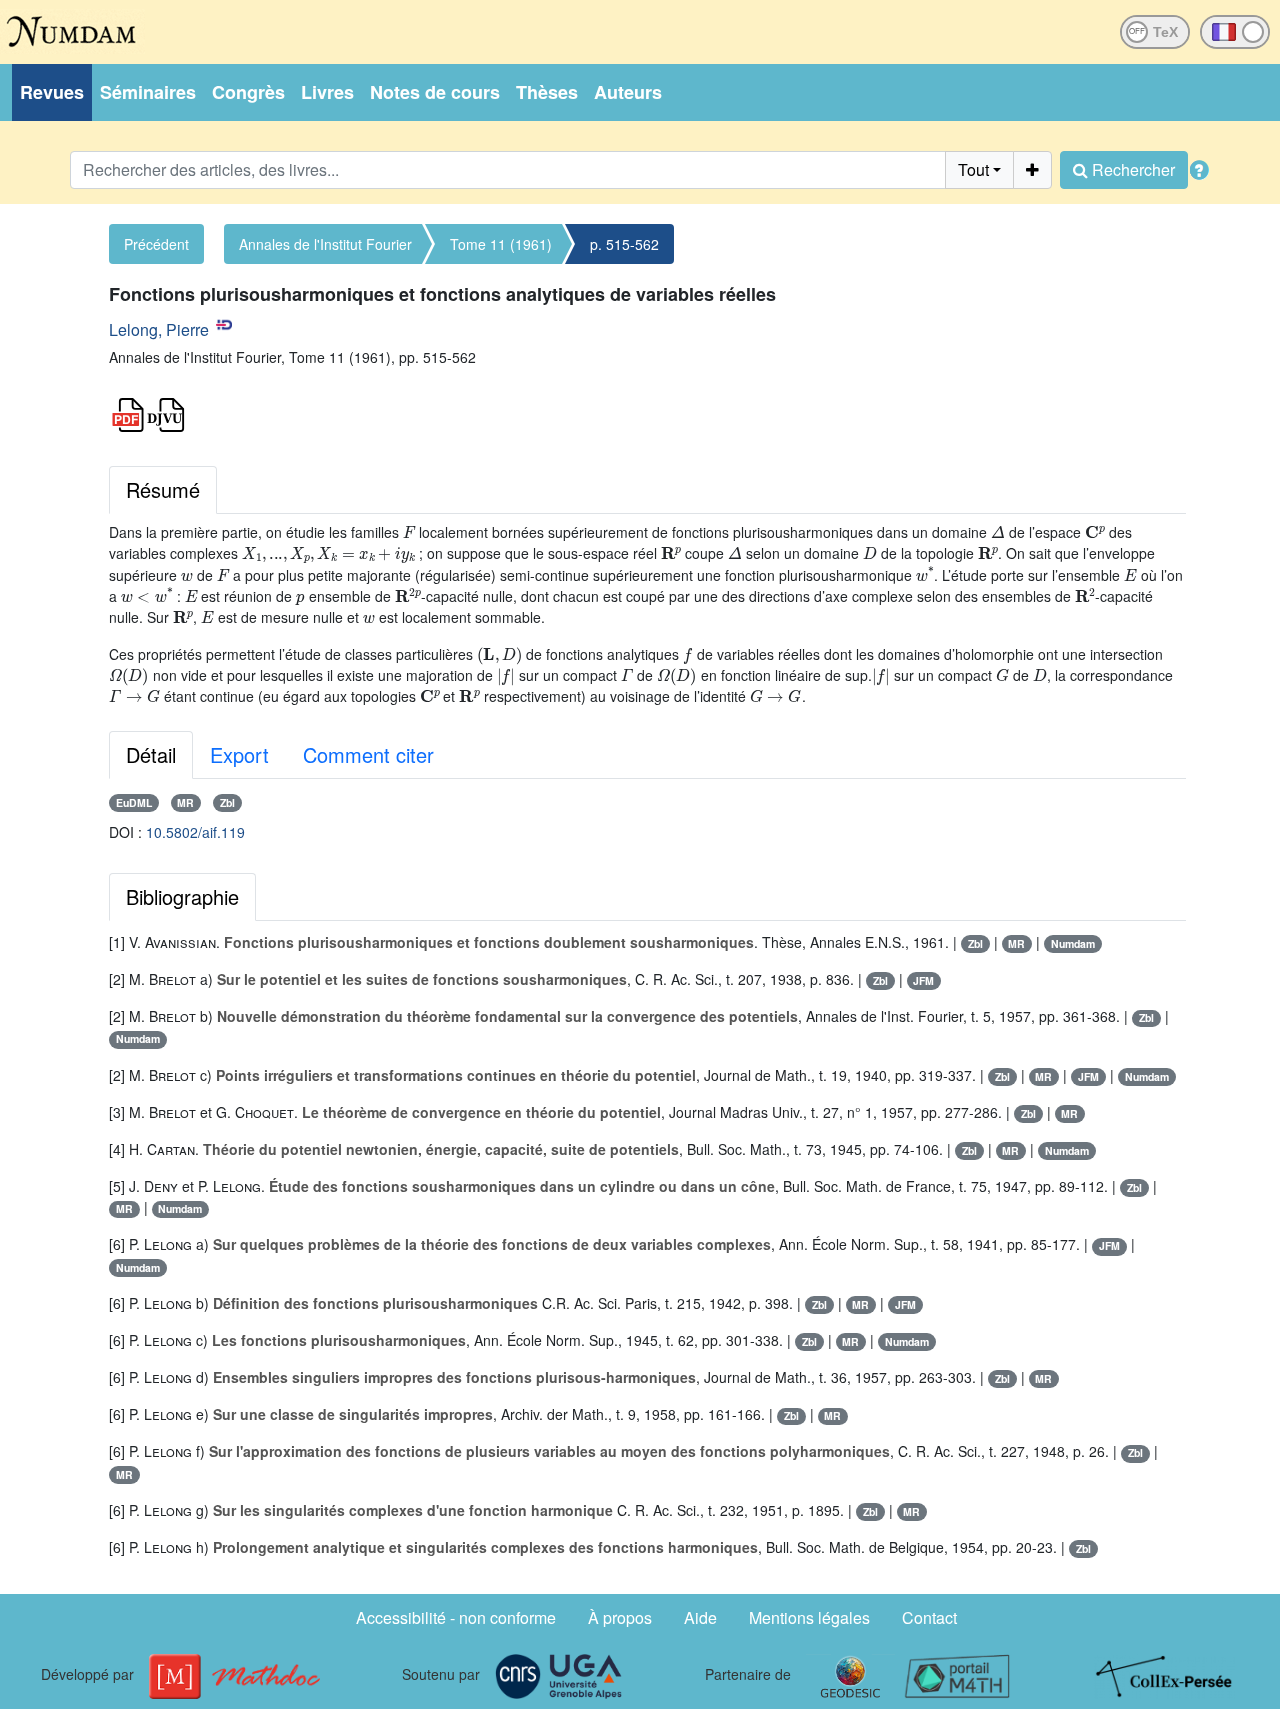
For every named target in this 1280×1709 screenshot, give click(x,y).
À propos (620, 1617)
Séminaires (148, 92)
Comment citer (368, 754)
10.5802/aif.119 (195, 832)
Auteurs (628, 92)
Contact (929, 1617)
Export (239, 754)
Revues (52, 92)
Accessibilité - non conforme (456, 1617)
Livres (327, 92)
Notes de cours (435, 92)
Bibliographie (182, 896)
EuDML (134, 802)
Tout (973, 169)
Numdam (1073, 943)
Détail (151, 754)
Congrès (248, 92)
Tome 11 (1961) (501, 244)
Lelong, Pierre (159, 329)
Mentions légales (809, 1617)
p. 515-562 (624, 244)
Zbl (227, 802)
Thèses (547, 92)
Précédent (156, 244)
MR (185, 802)
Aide (700, 1617)
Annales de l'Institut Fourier (325, 244)
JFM (923, 980)
